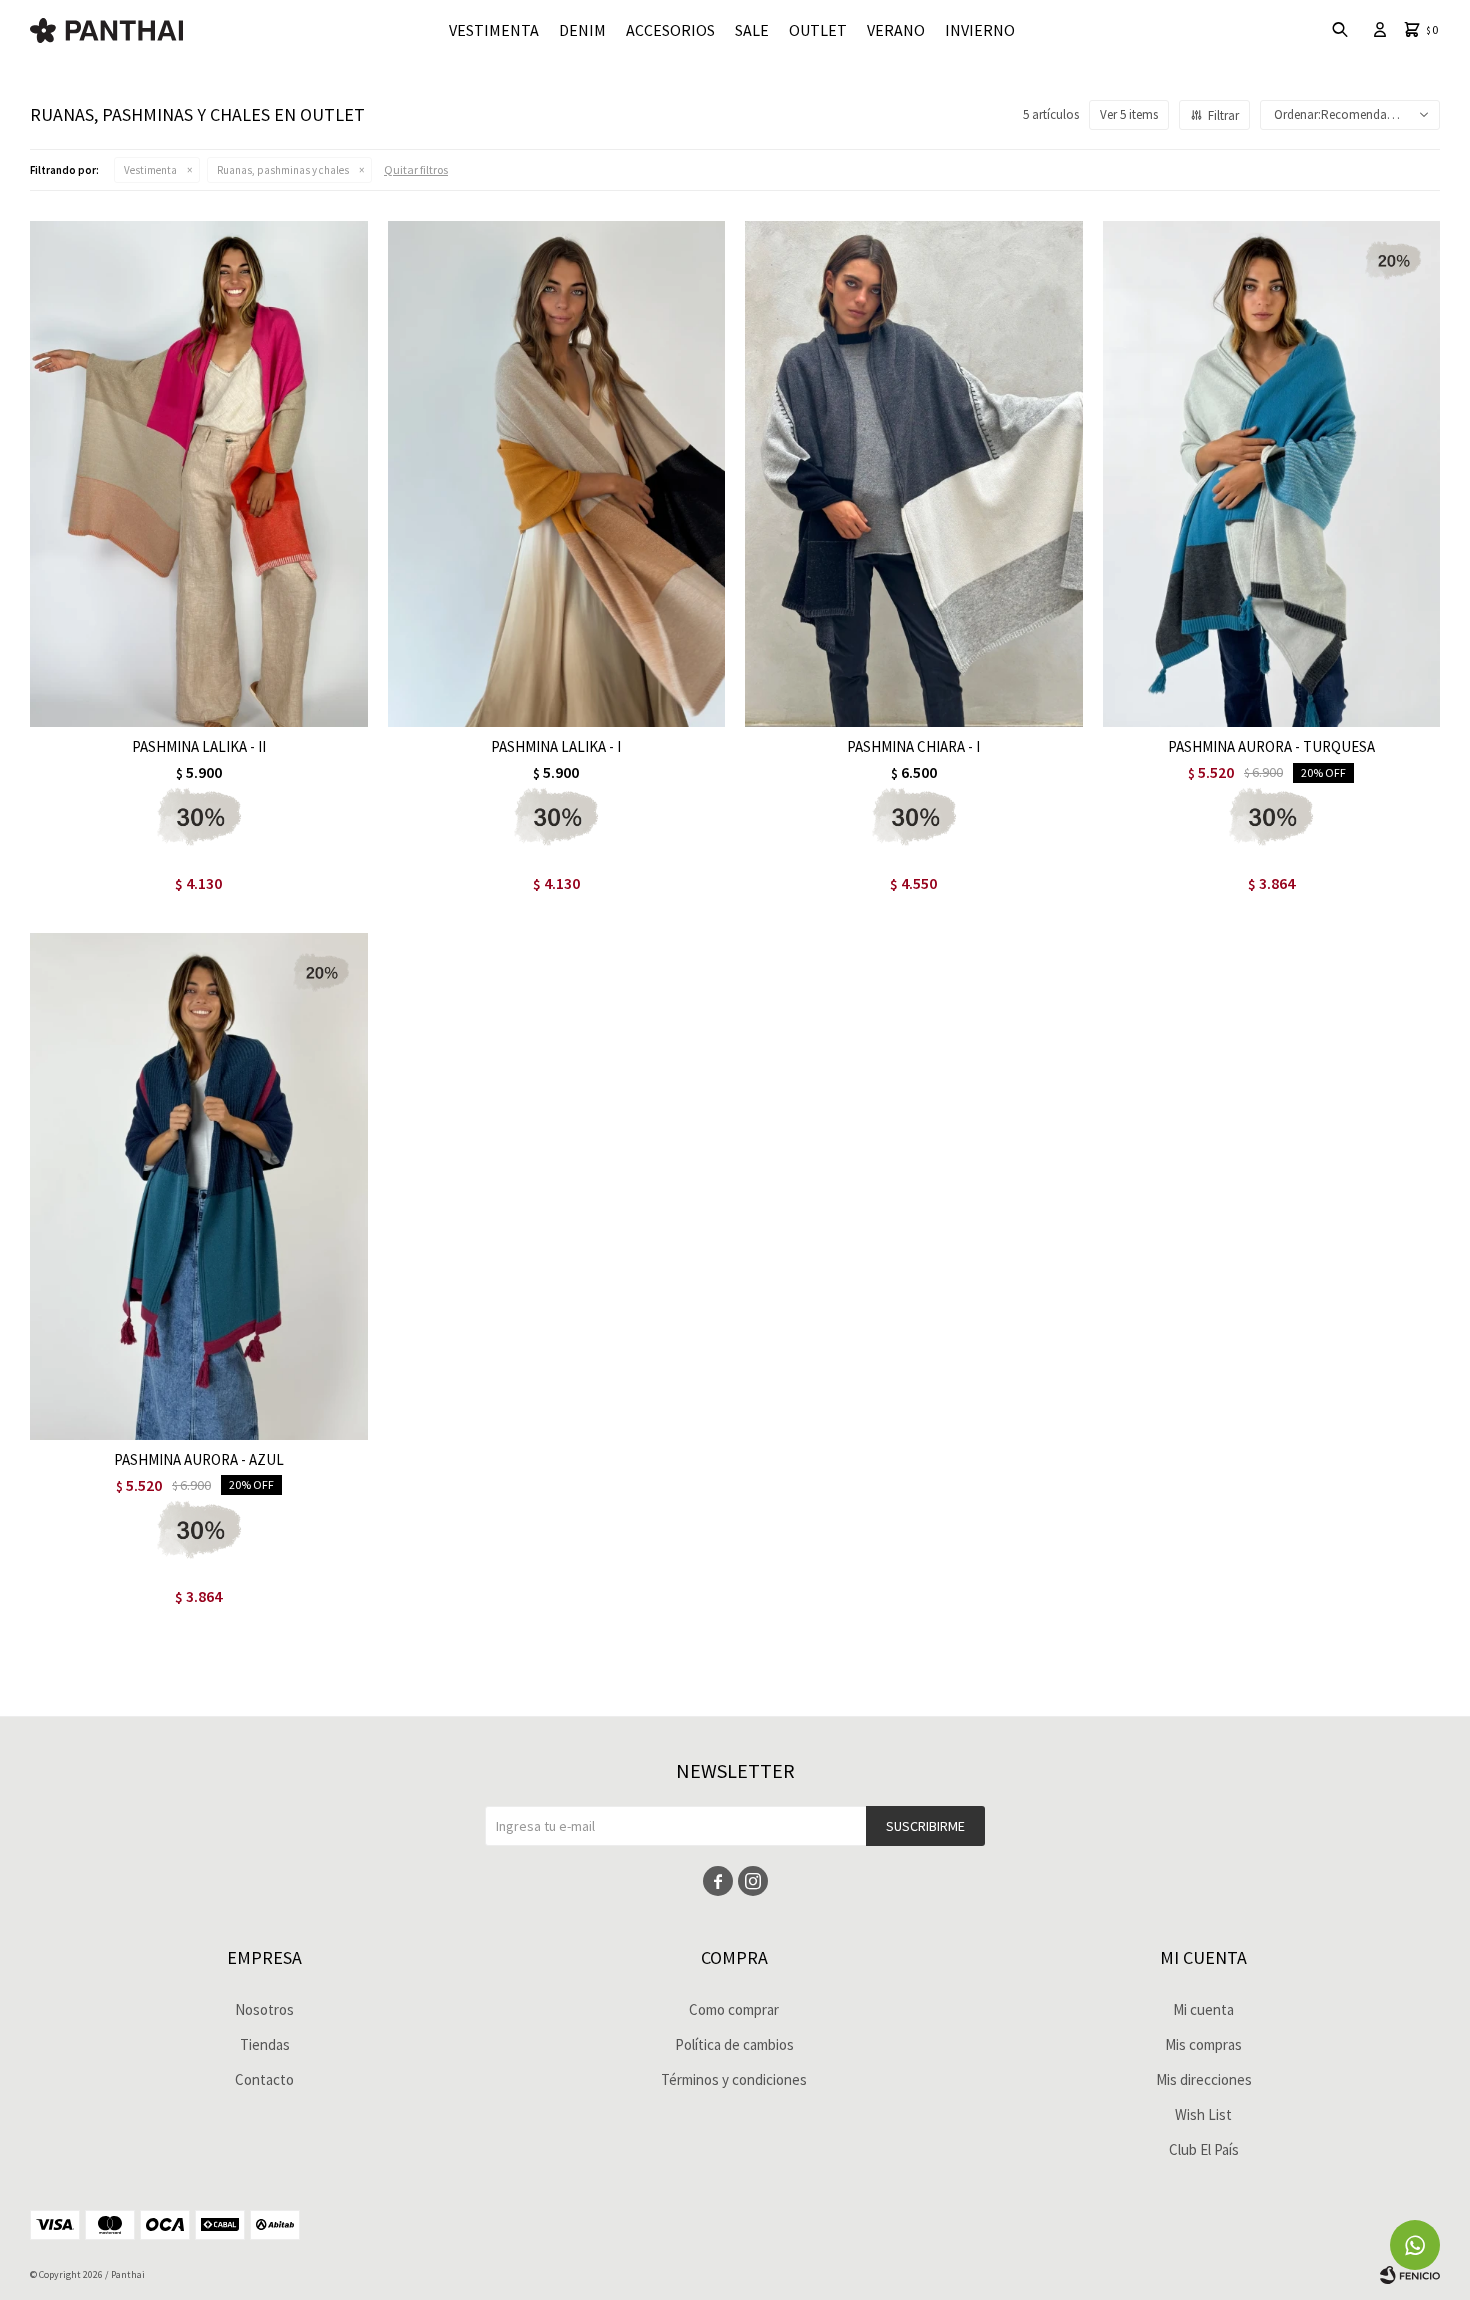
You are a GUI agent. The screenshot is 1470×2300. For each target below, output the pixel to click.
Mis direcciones (1204, 2079)
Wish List (1203, 2114)
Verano (896, 30)
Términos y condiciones (734, 2079)
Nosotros (264, 2009)
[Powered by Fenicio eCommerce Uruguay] (1410, 2275)
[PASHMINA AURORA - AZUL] (199, 1186)
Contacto (264, 2079)
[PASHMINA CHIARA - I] (914, 474)
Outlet (818, 30)
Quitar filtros (416, 169)
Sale (752, 30)
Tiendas (265, 2044)
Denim (582, 30)
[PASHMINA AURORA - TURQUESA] (1272, 474)
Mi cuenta (1203, 2009)
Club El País (1204, 2149)
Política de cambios (734, 2044)
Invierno (980, 30)
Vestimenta (494, 30)
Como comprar (734, 2009)
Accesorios (670, 30)
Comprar (260, 706)
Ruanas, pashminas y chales (283, 170)
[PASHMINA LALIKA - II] (199, 474)
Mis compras (1203, 2044)
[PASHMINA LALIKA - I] (557, 474)
